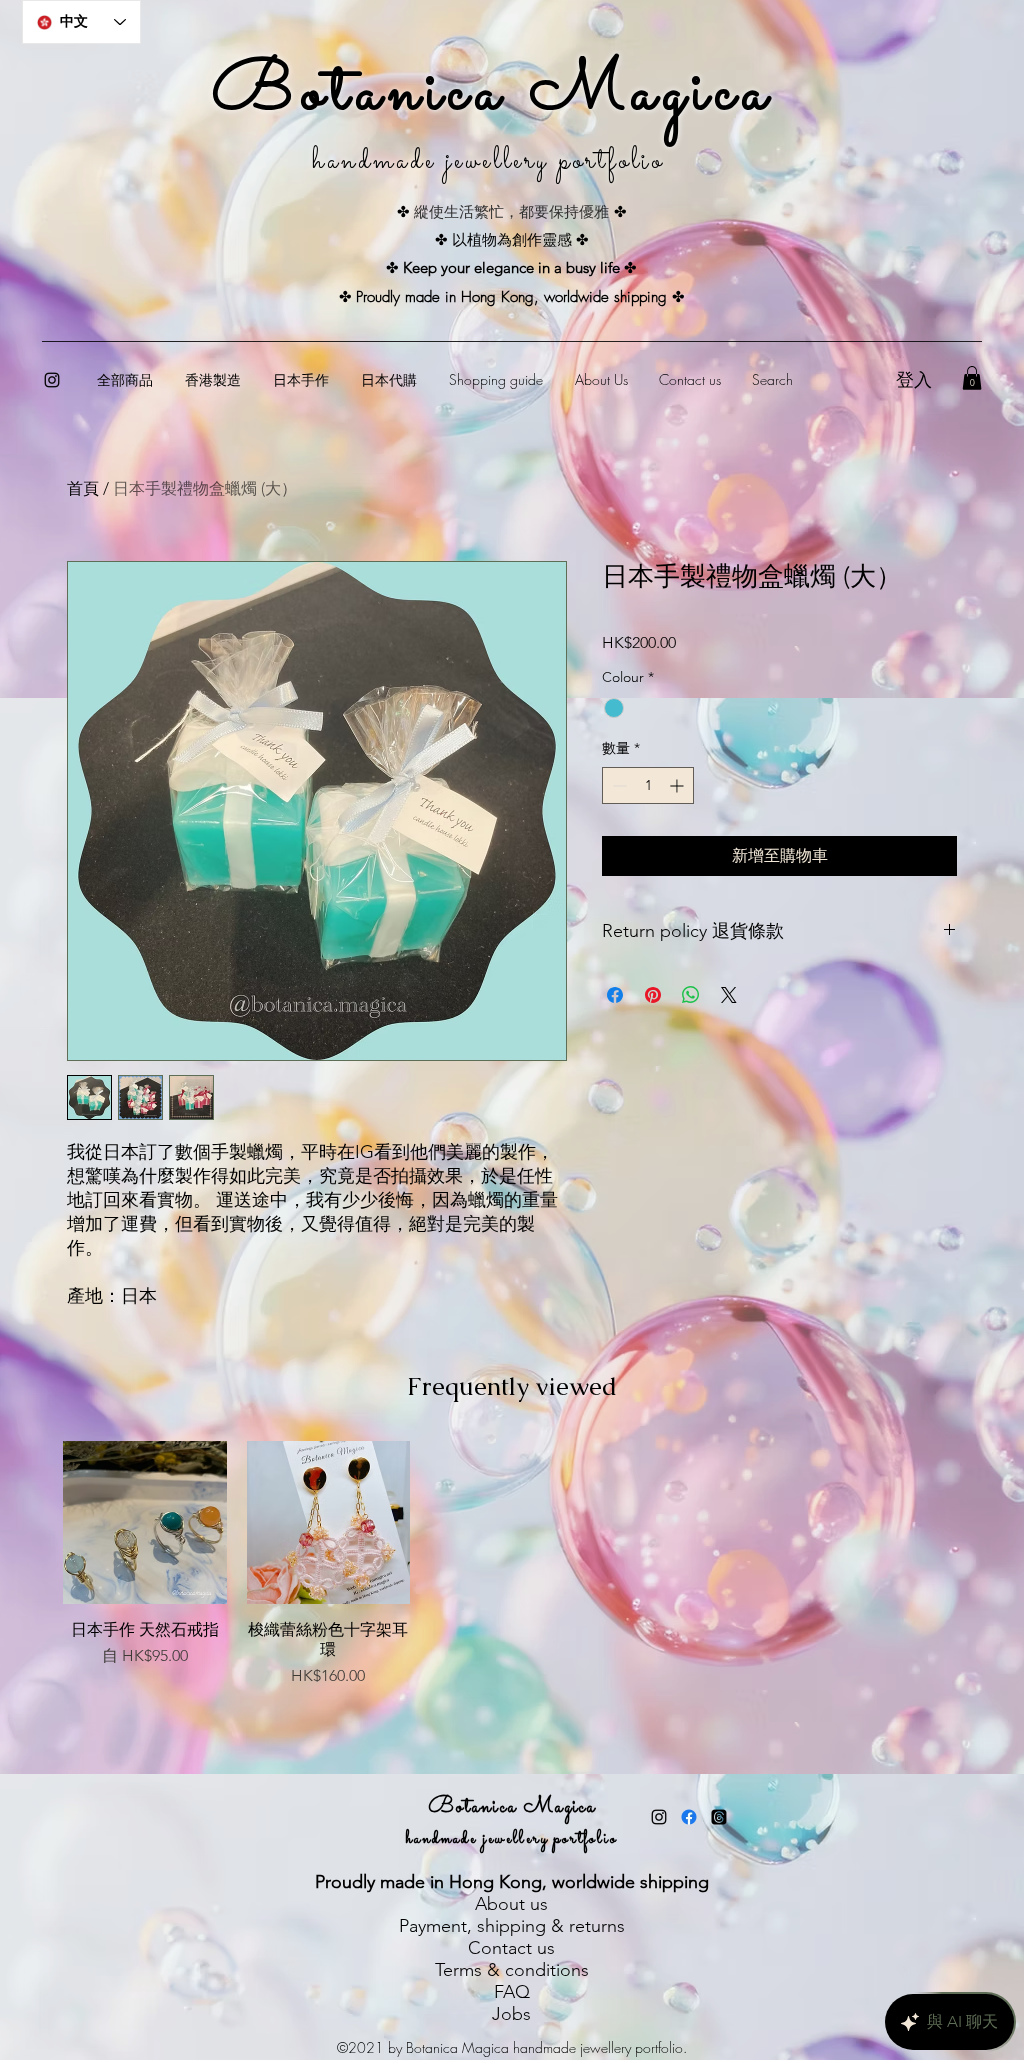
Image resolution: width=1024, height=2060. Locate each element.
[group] (512, 1591)
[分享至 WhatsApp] (691, 995)
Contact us (511, 1948)
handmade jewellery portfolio (511, 1839)
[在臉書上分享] (615, 995)
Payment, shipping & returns (512, 1926)
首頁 (83, 488)
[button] (972, 378)
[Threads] (719, 1817)
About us (511, 1904)
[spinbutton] (648, 785)
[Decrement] (617, 785)
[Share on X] (729, 995)
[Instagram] (52, 380)
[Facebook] (689, 1817)
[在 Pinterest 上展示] (653, 995)
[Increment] (678, 785)
